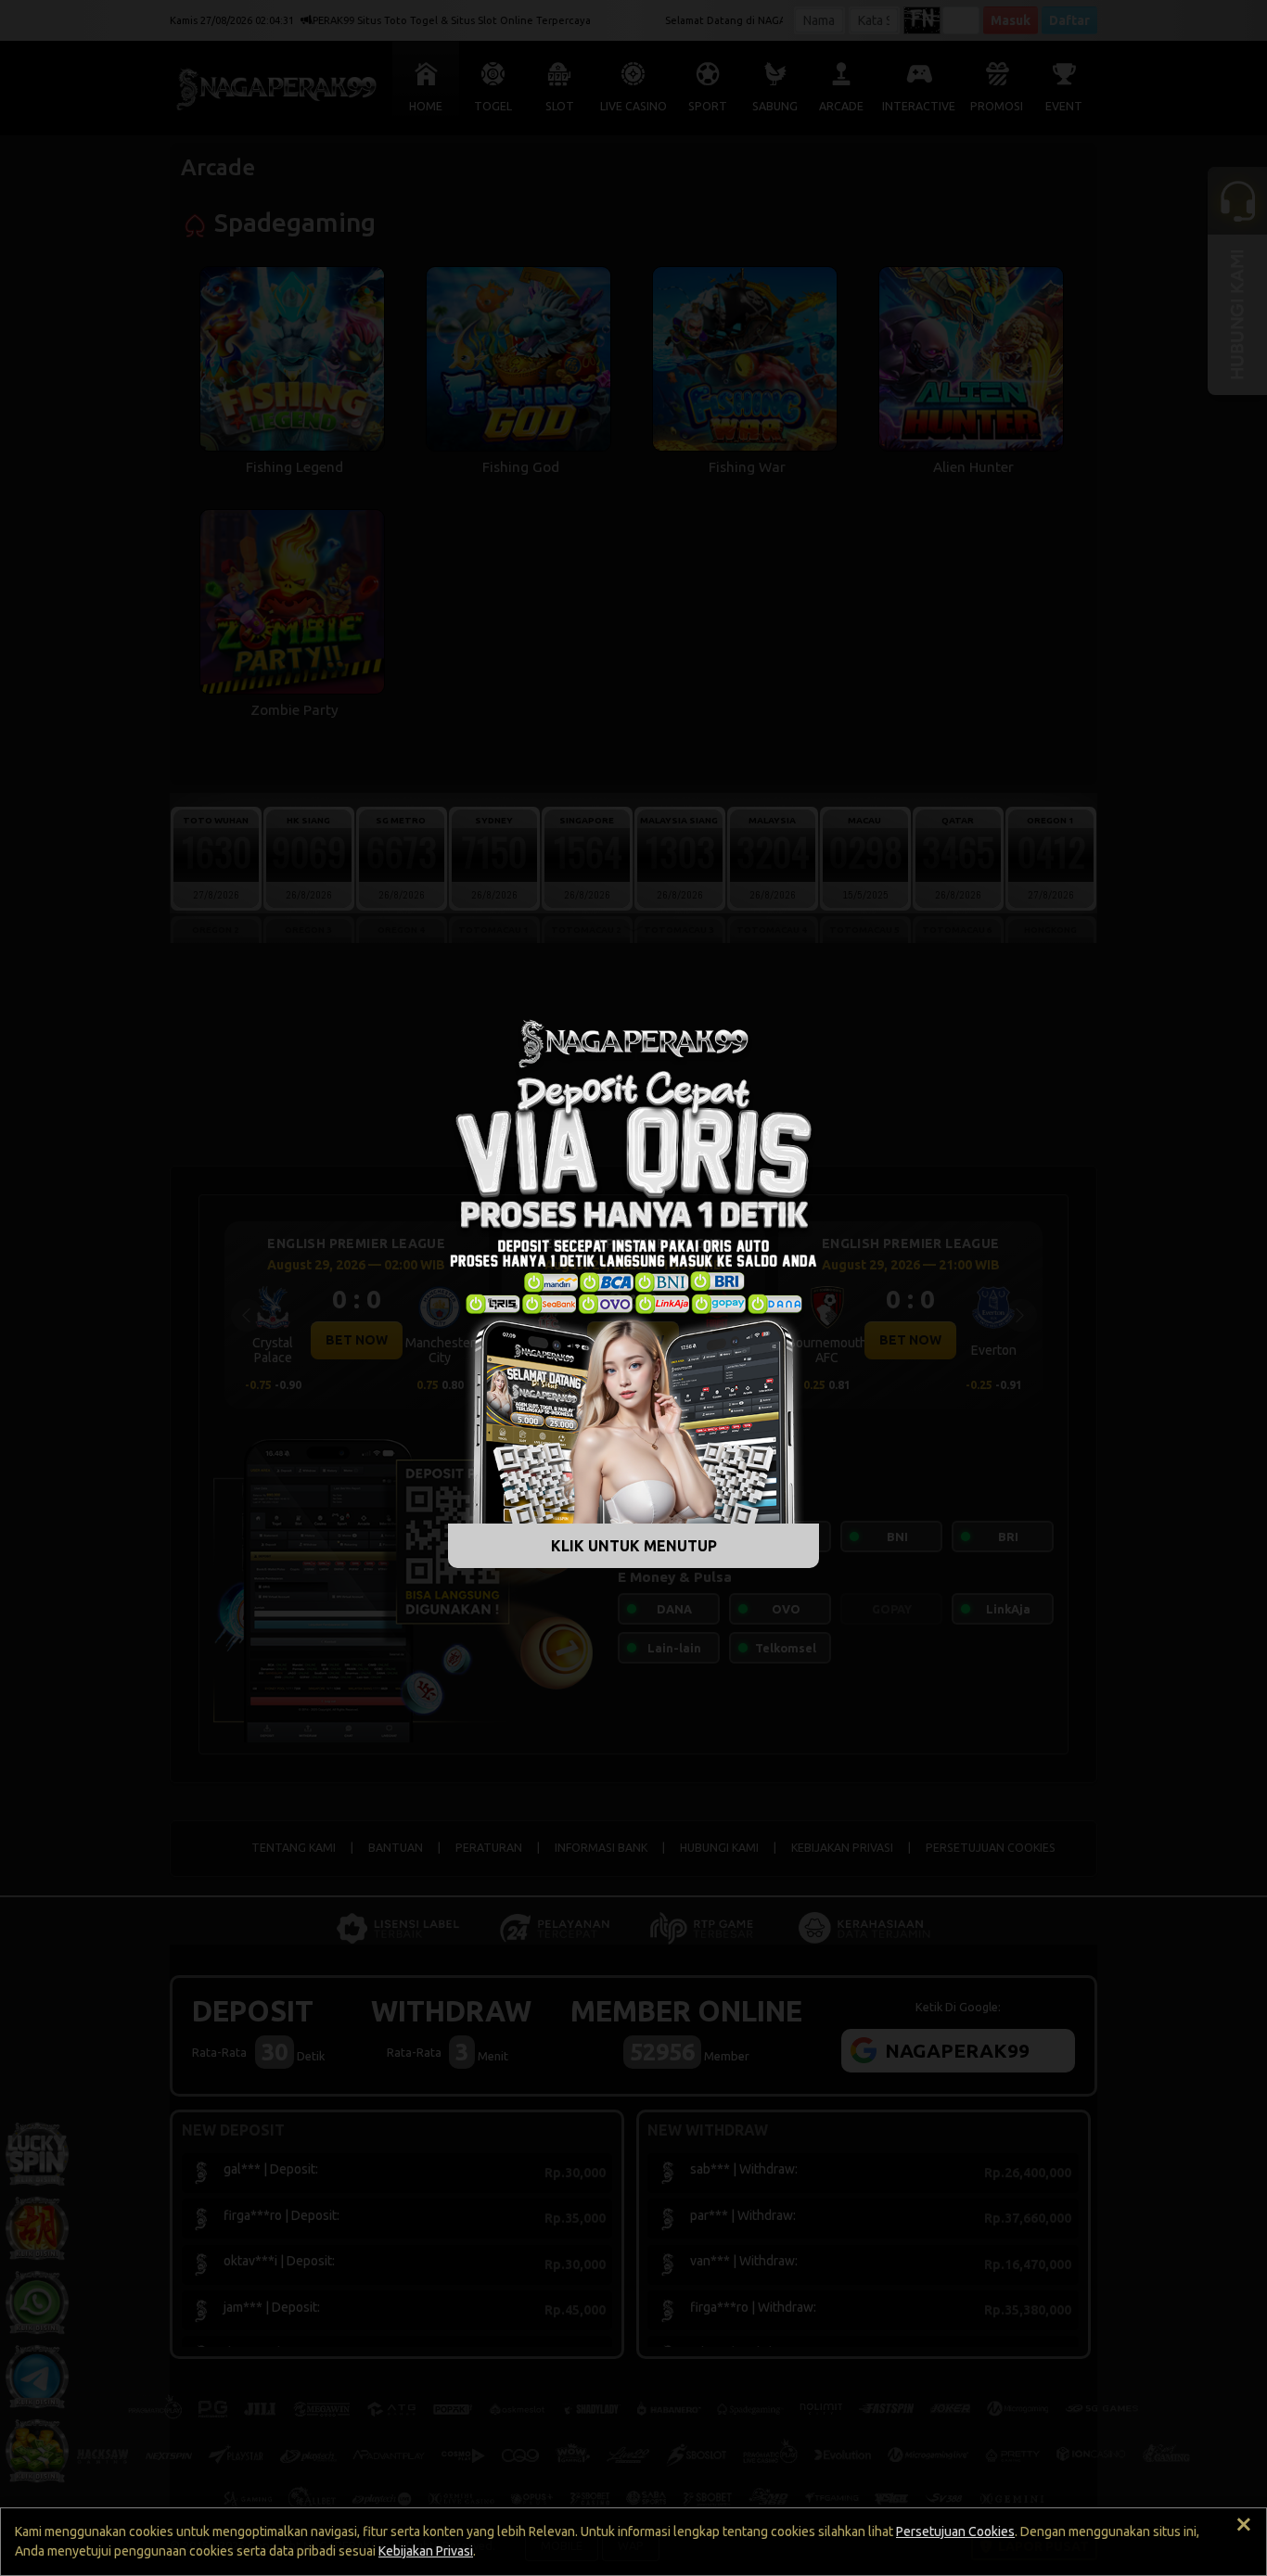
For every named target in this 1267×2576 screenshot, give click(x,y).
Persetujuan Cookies (955, 2531)
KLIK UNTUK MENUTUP (634, 1546)
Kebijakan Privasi (426, 2551)
